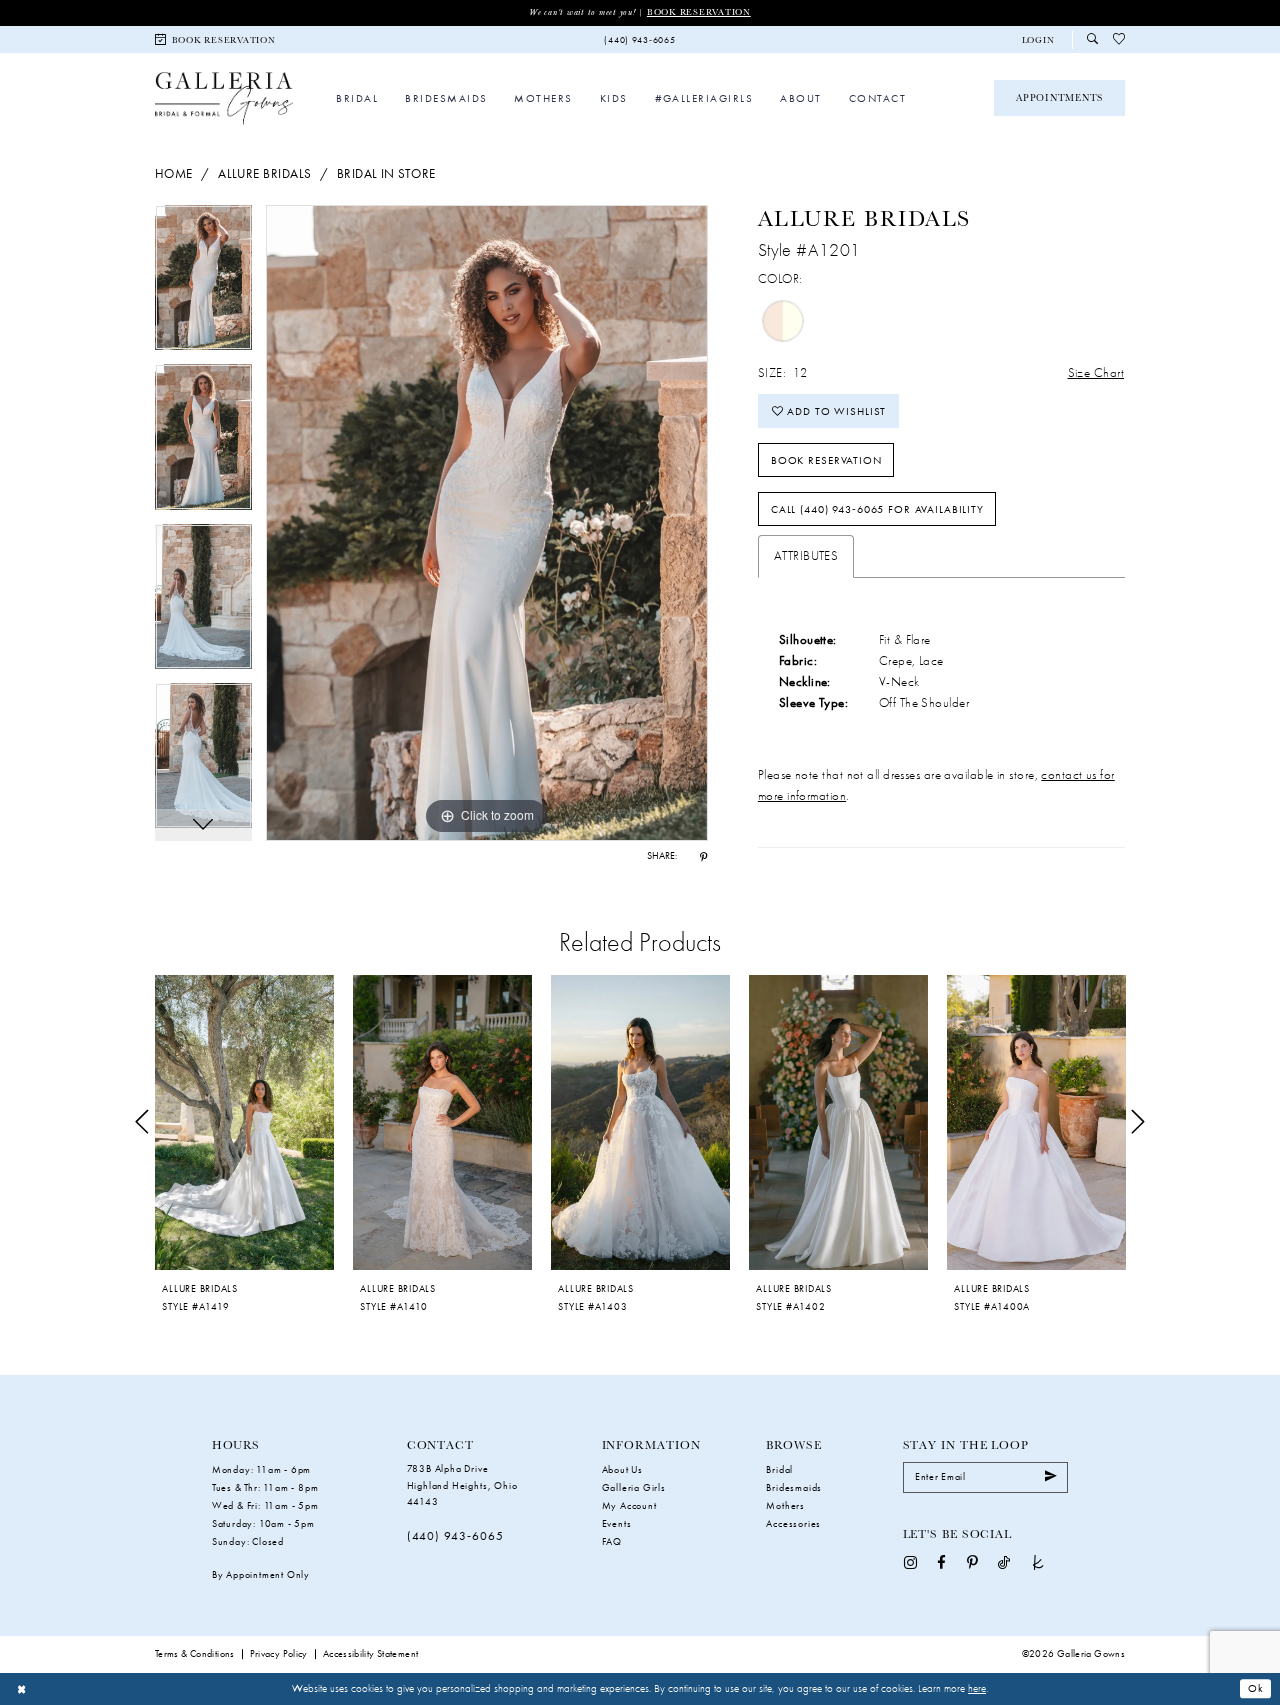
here (977, 1688)
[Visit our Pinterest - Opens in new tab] (972, 1562)
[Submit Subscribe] (1050, 1478)
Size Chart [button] (1096, 372)
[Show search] (1093, 39)
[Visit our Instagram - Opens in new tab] (910, 1562)
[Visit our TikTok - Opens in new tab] (1004, 1562)
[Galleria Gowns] (224, 97)
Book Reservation (699, 12)
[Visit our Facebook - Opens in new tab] (941, 1562)
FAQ (612, 1541)
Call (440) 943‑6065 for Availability (877, 509)
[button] (1038, 40)
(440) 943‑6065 (455, 1536)
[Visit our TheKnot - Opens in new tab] (1038, 1562)
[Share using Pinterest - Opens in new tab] (703, 856)
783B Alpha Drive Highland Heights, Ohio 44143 (462, 1485)
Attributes (806, 555)
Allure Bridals (264, 173)
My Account (629, 1505)
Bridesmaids (794, 1487)
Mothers (785, 1505)
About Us (622, 1469)
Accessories (793, 1523)
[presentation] (244, 1122)
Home (174, 173)
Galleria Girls (634, 1487)
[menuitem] (216, 39)
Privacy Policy (279, 1653)
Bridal (779, 1469)
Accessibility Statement (371, 1653)
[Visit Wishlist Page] (1119, 40)
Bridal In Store (386, 173)
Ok (1256, 1689)
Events (617, 1523)
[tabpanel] (203, 284)
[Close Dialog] (22, 1689)
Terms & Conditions (195, 1653)
